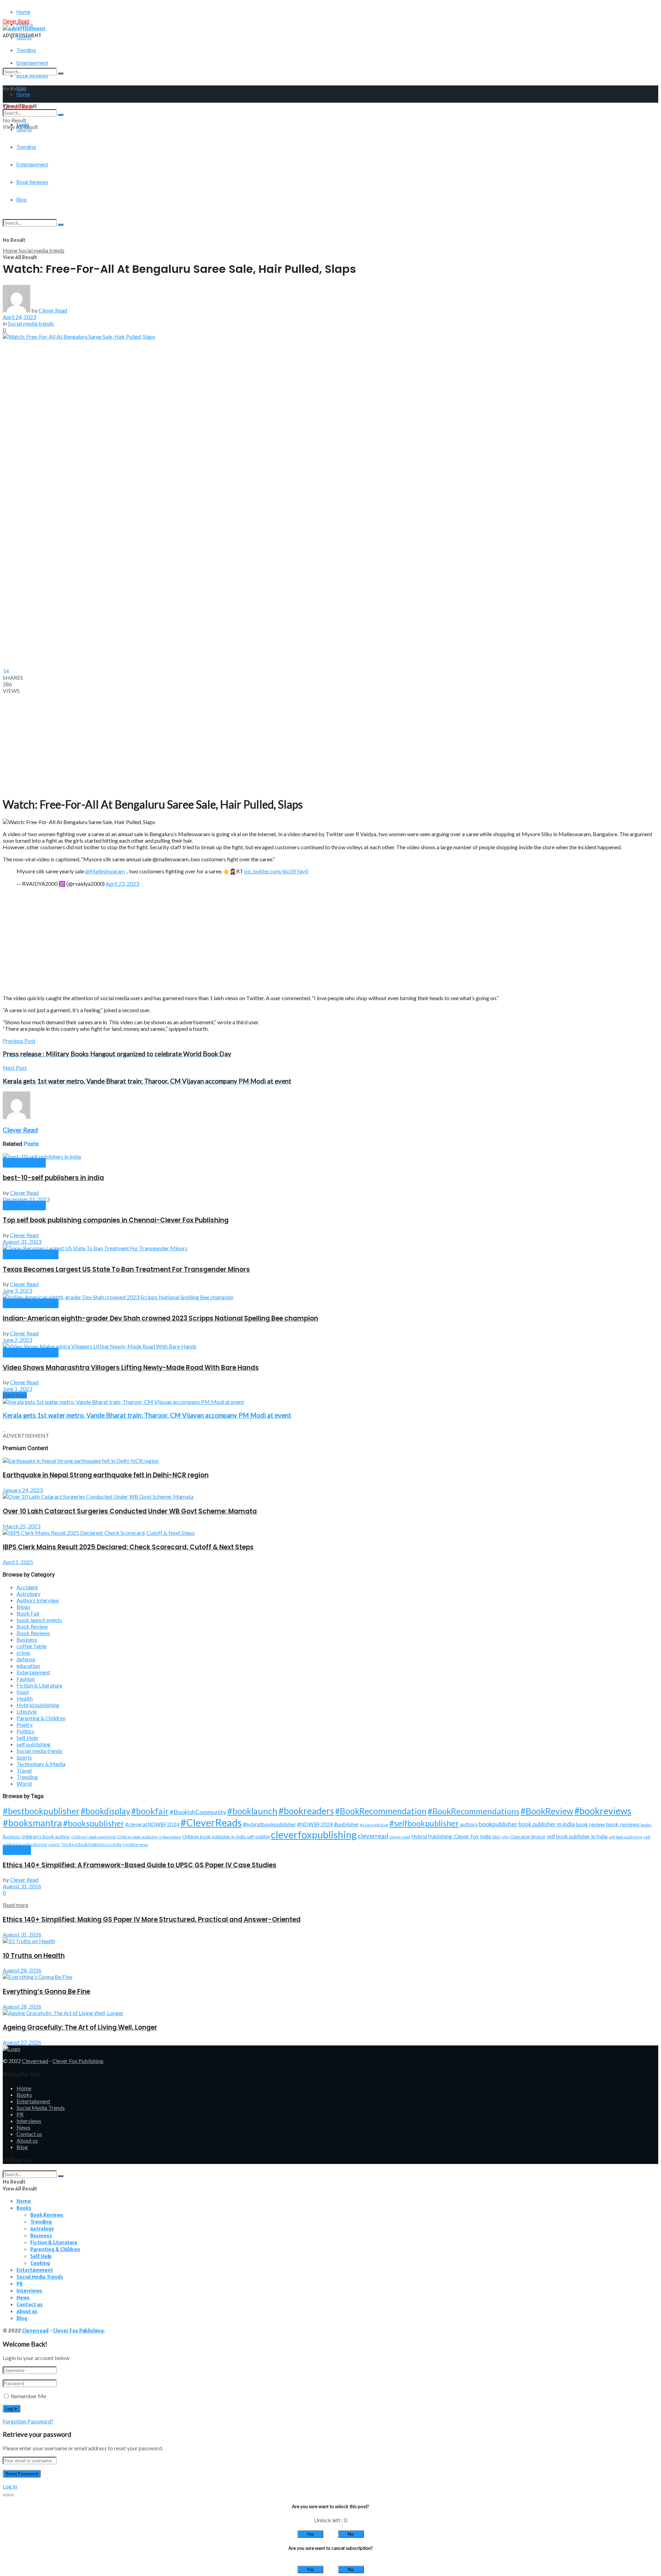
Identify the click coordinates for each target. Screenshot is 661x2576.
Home (23, 12)
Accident (27, 1587)
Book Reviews (33, 1633)
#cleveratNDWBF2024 (152, 1824)
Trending (26, 50)
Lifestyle (27, 1711)
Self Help (27, 1738)
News (23, 2127)
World (24, 1783)
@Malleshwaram (105, 871)
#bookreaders (306, 1811)
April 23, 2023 (122, 884)
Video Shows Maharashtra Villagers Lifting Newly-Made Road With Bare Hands (131, 1368)
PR (20, 2114)
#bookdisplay (105, 1811)
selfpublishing (35, 1844)
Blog (22, 2147)
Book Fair (28, 1613)
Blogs (23, 1607)
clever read (400, 1837)
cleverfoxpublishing (314, 1834)
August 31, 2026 (22, 1886)
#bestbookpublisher (41, 1811)
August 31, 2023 (22, 1241)
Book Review (32, 1626)
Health (25, 1698)
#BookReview (547, 1811)
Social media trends (41, 250)
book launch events (39, 1620)
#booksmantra (32, 1823)
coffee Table (32, 1646)
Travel (24, 1770)
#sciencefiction (374, 1825)
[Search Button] (61, 73)
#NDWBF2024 (315, 1824)
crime (23, 1653)
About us (27, 2140)
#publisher (347, 1824)
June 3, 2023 (17, 1290)
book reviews (623, 1824)
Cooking (40, 2263)
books (646, 1825)
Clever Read (53, 310)
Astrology (28, 1594)
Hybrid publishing (38, 1705)
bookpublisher (498, 1824)
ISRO (496, 1837)
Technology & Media (41, 1764)
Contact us (29, 2134)
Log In (10, 2486)
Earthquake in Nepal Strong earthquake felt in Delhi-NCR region (106, 1475)
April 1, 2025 (18, 1562)
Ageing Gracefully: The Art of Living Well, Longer (80, 2027)
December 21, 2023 (26, 1199)
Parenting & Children (41, 1718)
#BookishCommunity (198, 1812)
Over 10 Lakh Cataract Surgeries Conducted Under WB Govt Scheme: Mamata (130, 1511)
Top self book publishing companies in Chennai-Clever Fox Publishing (116, 1220)
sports (54, 1844)
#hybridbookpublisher (269, 1824)
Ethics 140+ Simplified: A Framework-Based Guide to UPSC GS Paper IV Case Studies (140, 1865)
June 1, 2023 (17, 1389)
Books (24, 2095)
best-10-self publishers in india (53, 1178)
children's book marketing (94, 1837)
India (485, 1836)
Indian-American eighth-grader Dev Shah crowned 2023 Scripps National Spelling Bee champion (160, 1318)
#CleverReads (211, 1822)
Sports (24, 1757)
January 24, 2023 (23, 1490)
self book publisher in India (577, 1836)
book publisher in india (547, 1824)
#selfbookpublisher (424, 1823)
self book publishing (626, 1837)
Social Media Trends (41, 2108)
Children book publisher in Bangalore (149, 1837)
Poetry (25, 1725)
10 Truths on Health (34, 1956)
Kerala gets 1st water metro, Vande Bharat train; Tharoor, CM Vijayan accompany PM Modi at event (147, 1415)
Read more (15, 1905)
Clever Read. (16, 22)
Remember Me (28, 2396)
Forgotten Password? (28, 2421)
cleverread (373, 1836)
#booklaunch (252, 1811)
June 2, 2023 (17, 1340)
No (351, 2534)
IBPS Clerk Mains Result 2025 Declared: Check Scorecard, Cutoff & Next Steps (128, 1547)
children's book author (46, 1836)
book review (590, 1824)
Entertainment (33, 1672)
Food (23, 1692)
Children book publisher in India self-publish (226, 1837)
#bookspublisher (94, 1823)
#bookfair (150, 1811)
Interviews (29, 2121)
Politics (25, 1731)
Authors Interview (38, 1600)
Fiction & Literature (39, 1685)
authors (469, 1824)
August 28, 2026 (22, 1970)
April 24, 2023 (19, 317)
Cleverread (35, 2061)
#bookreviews (603, 1811)
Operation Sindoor (528, 1837)
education (28, 1666)
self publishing (24, 1163)
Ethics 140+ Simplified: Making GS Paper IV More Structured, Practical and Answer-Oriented (152, 1920)
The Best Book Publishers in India (91, 1844)
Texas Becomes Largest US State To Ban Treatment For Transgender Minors (126, 1269)
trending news (135, 1844)
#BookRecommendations (474, 1811)
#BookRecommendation (381, 1811)
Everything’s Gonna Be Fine (46, 1992)
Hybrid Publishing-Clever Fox (445, 1836)
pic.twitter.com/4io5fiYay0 (276, 871)
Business (27, 1639)
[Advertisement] (209, 199)
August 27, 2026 (22, 2042)
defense (26, 1659)
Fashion (26, 1679)
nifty (505, 1837)
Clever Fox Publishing (78, 2061)
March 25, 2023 (22, 1526)
